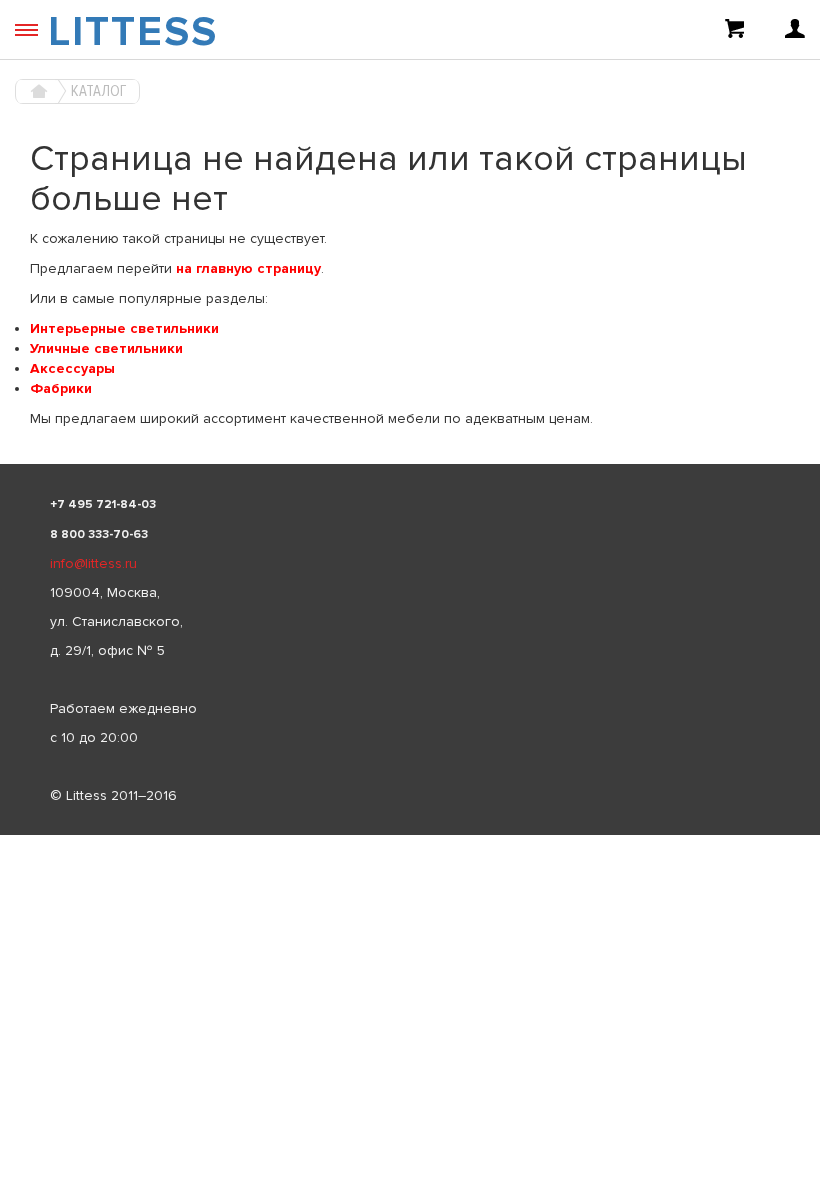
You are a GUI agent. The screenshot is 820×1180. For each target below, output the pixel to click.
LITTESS (133, 32)
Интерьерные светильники (124, 328)
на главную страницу (248, 268)
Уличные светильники (106, 348)
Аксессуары (72, 368)
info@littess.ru (93, 563)
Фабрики (61, 388)
